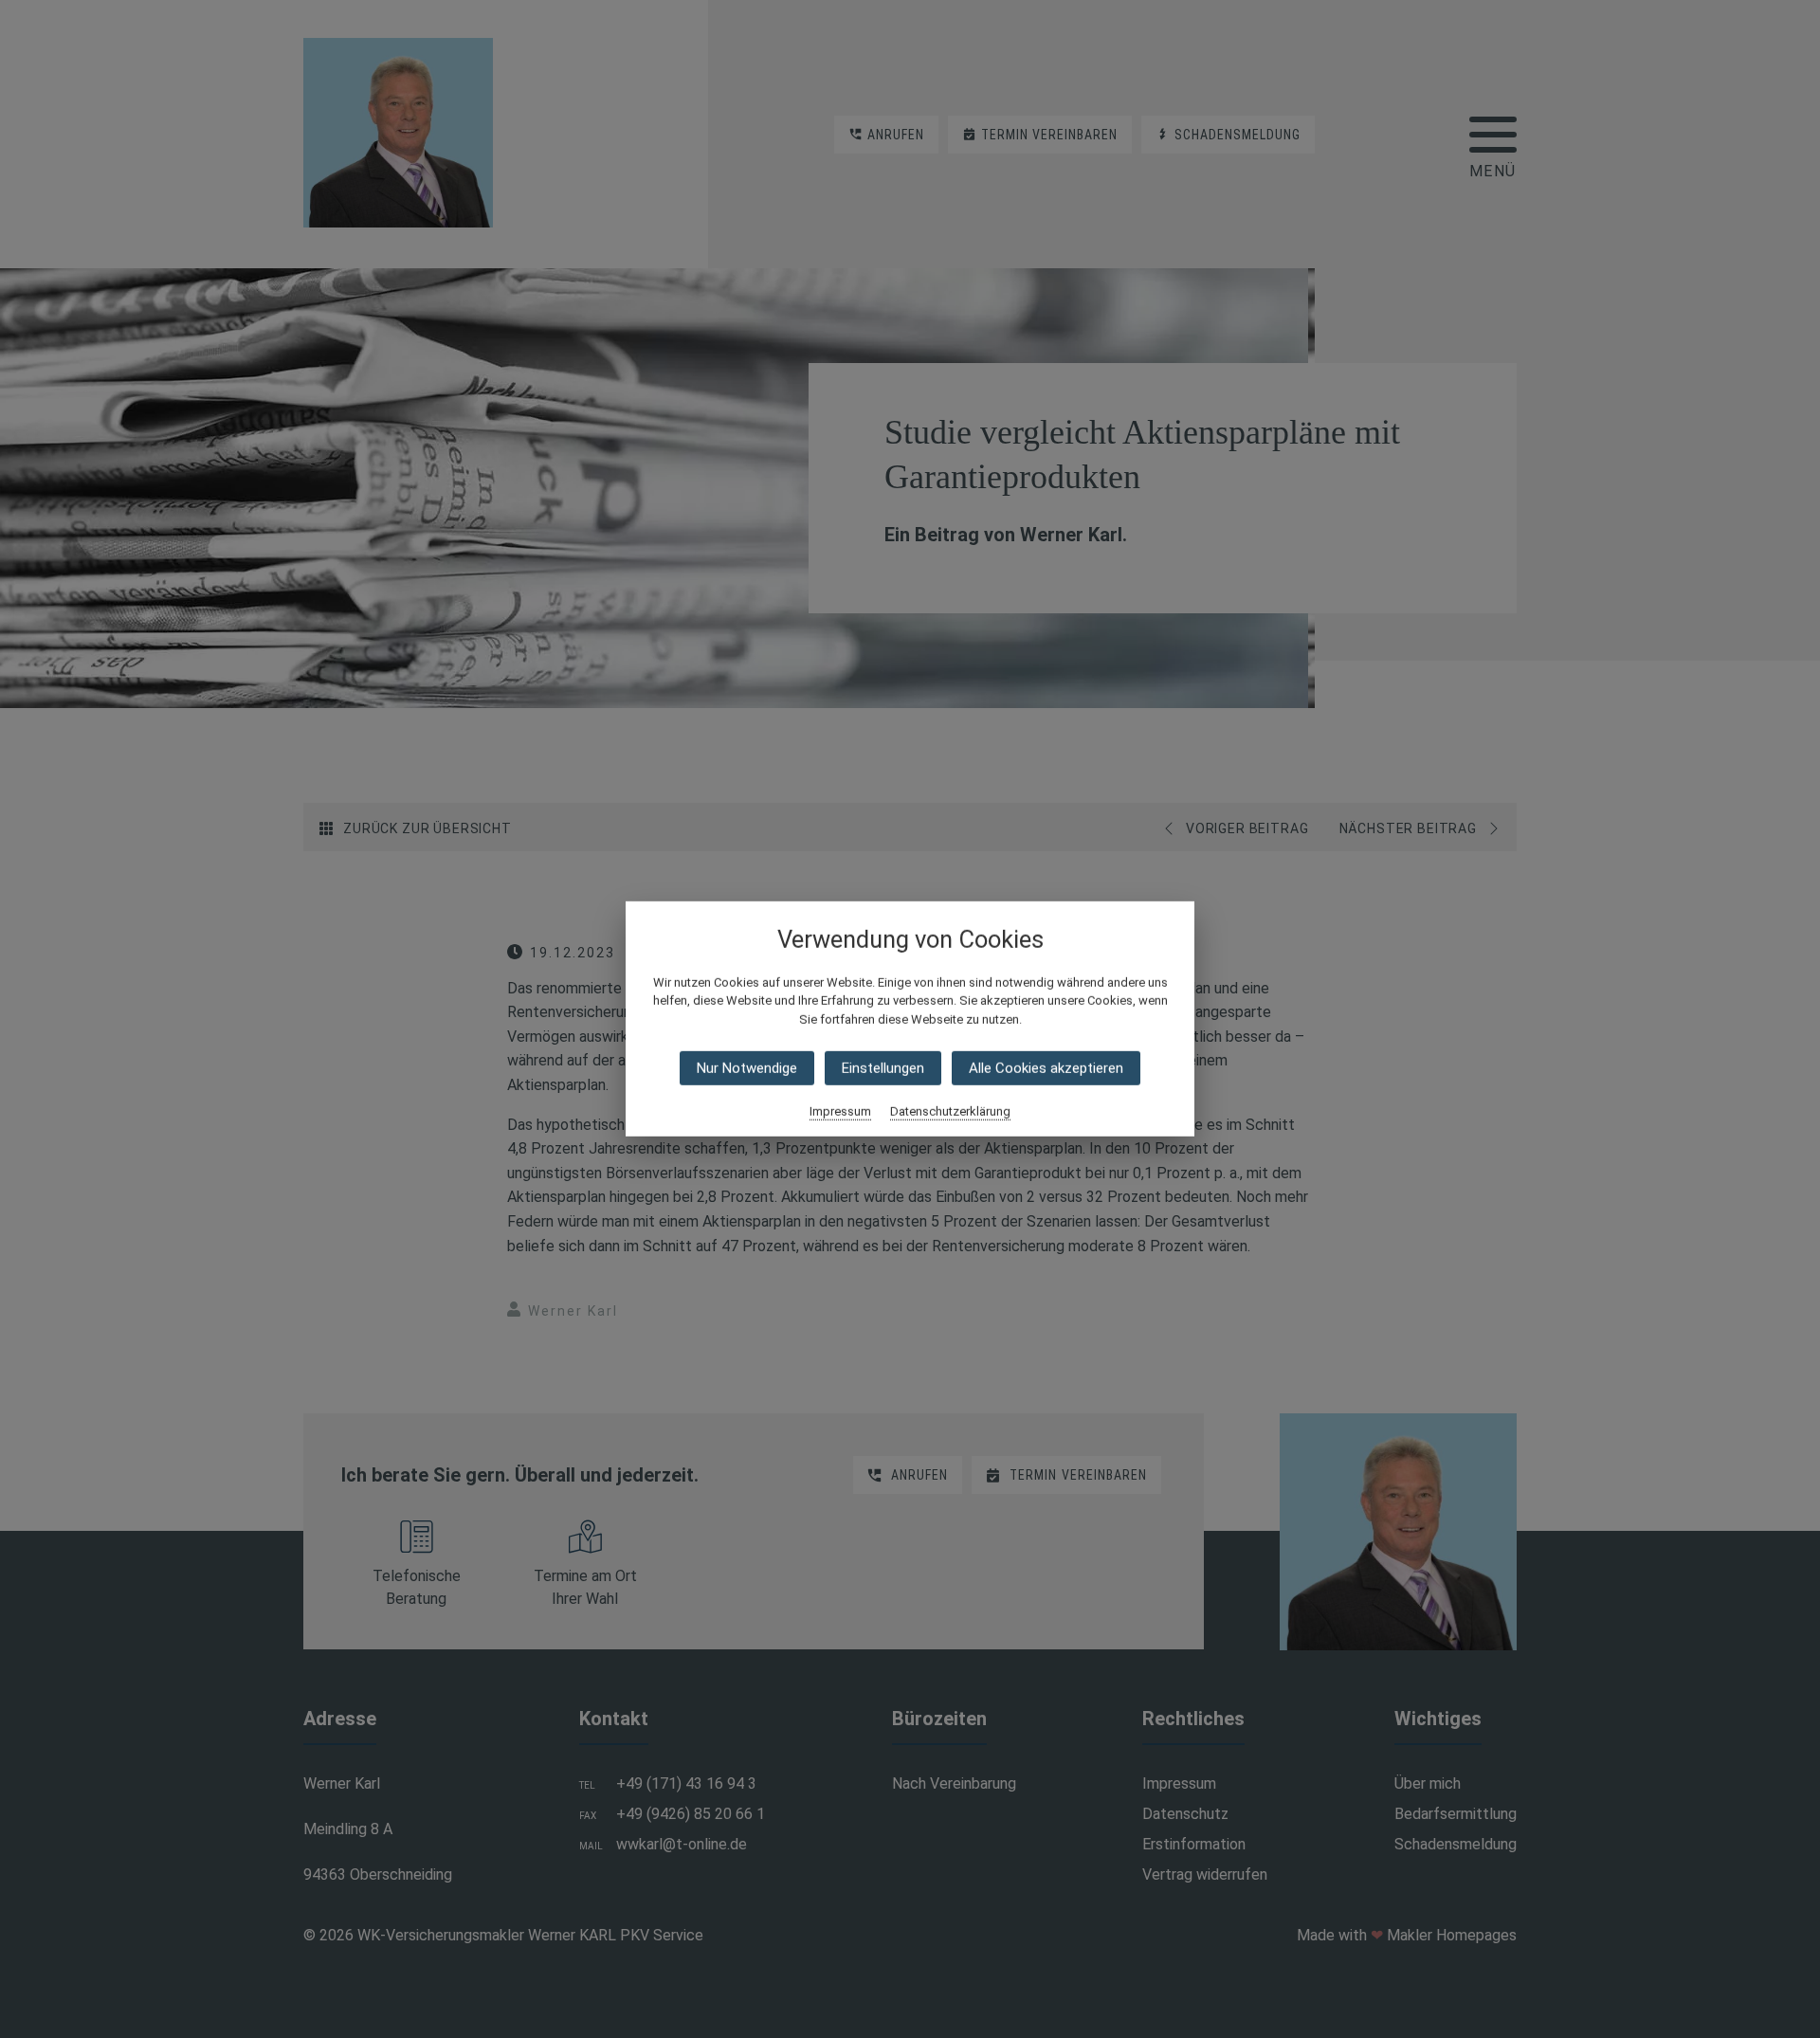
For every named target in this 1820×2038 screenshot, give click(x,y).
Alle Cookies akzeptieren (1046, 1068)
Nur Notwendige (747, 1068)
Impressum (840, 1111)
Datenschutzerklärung (950, 1111)
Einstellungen (883, 1068)
